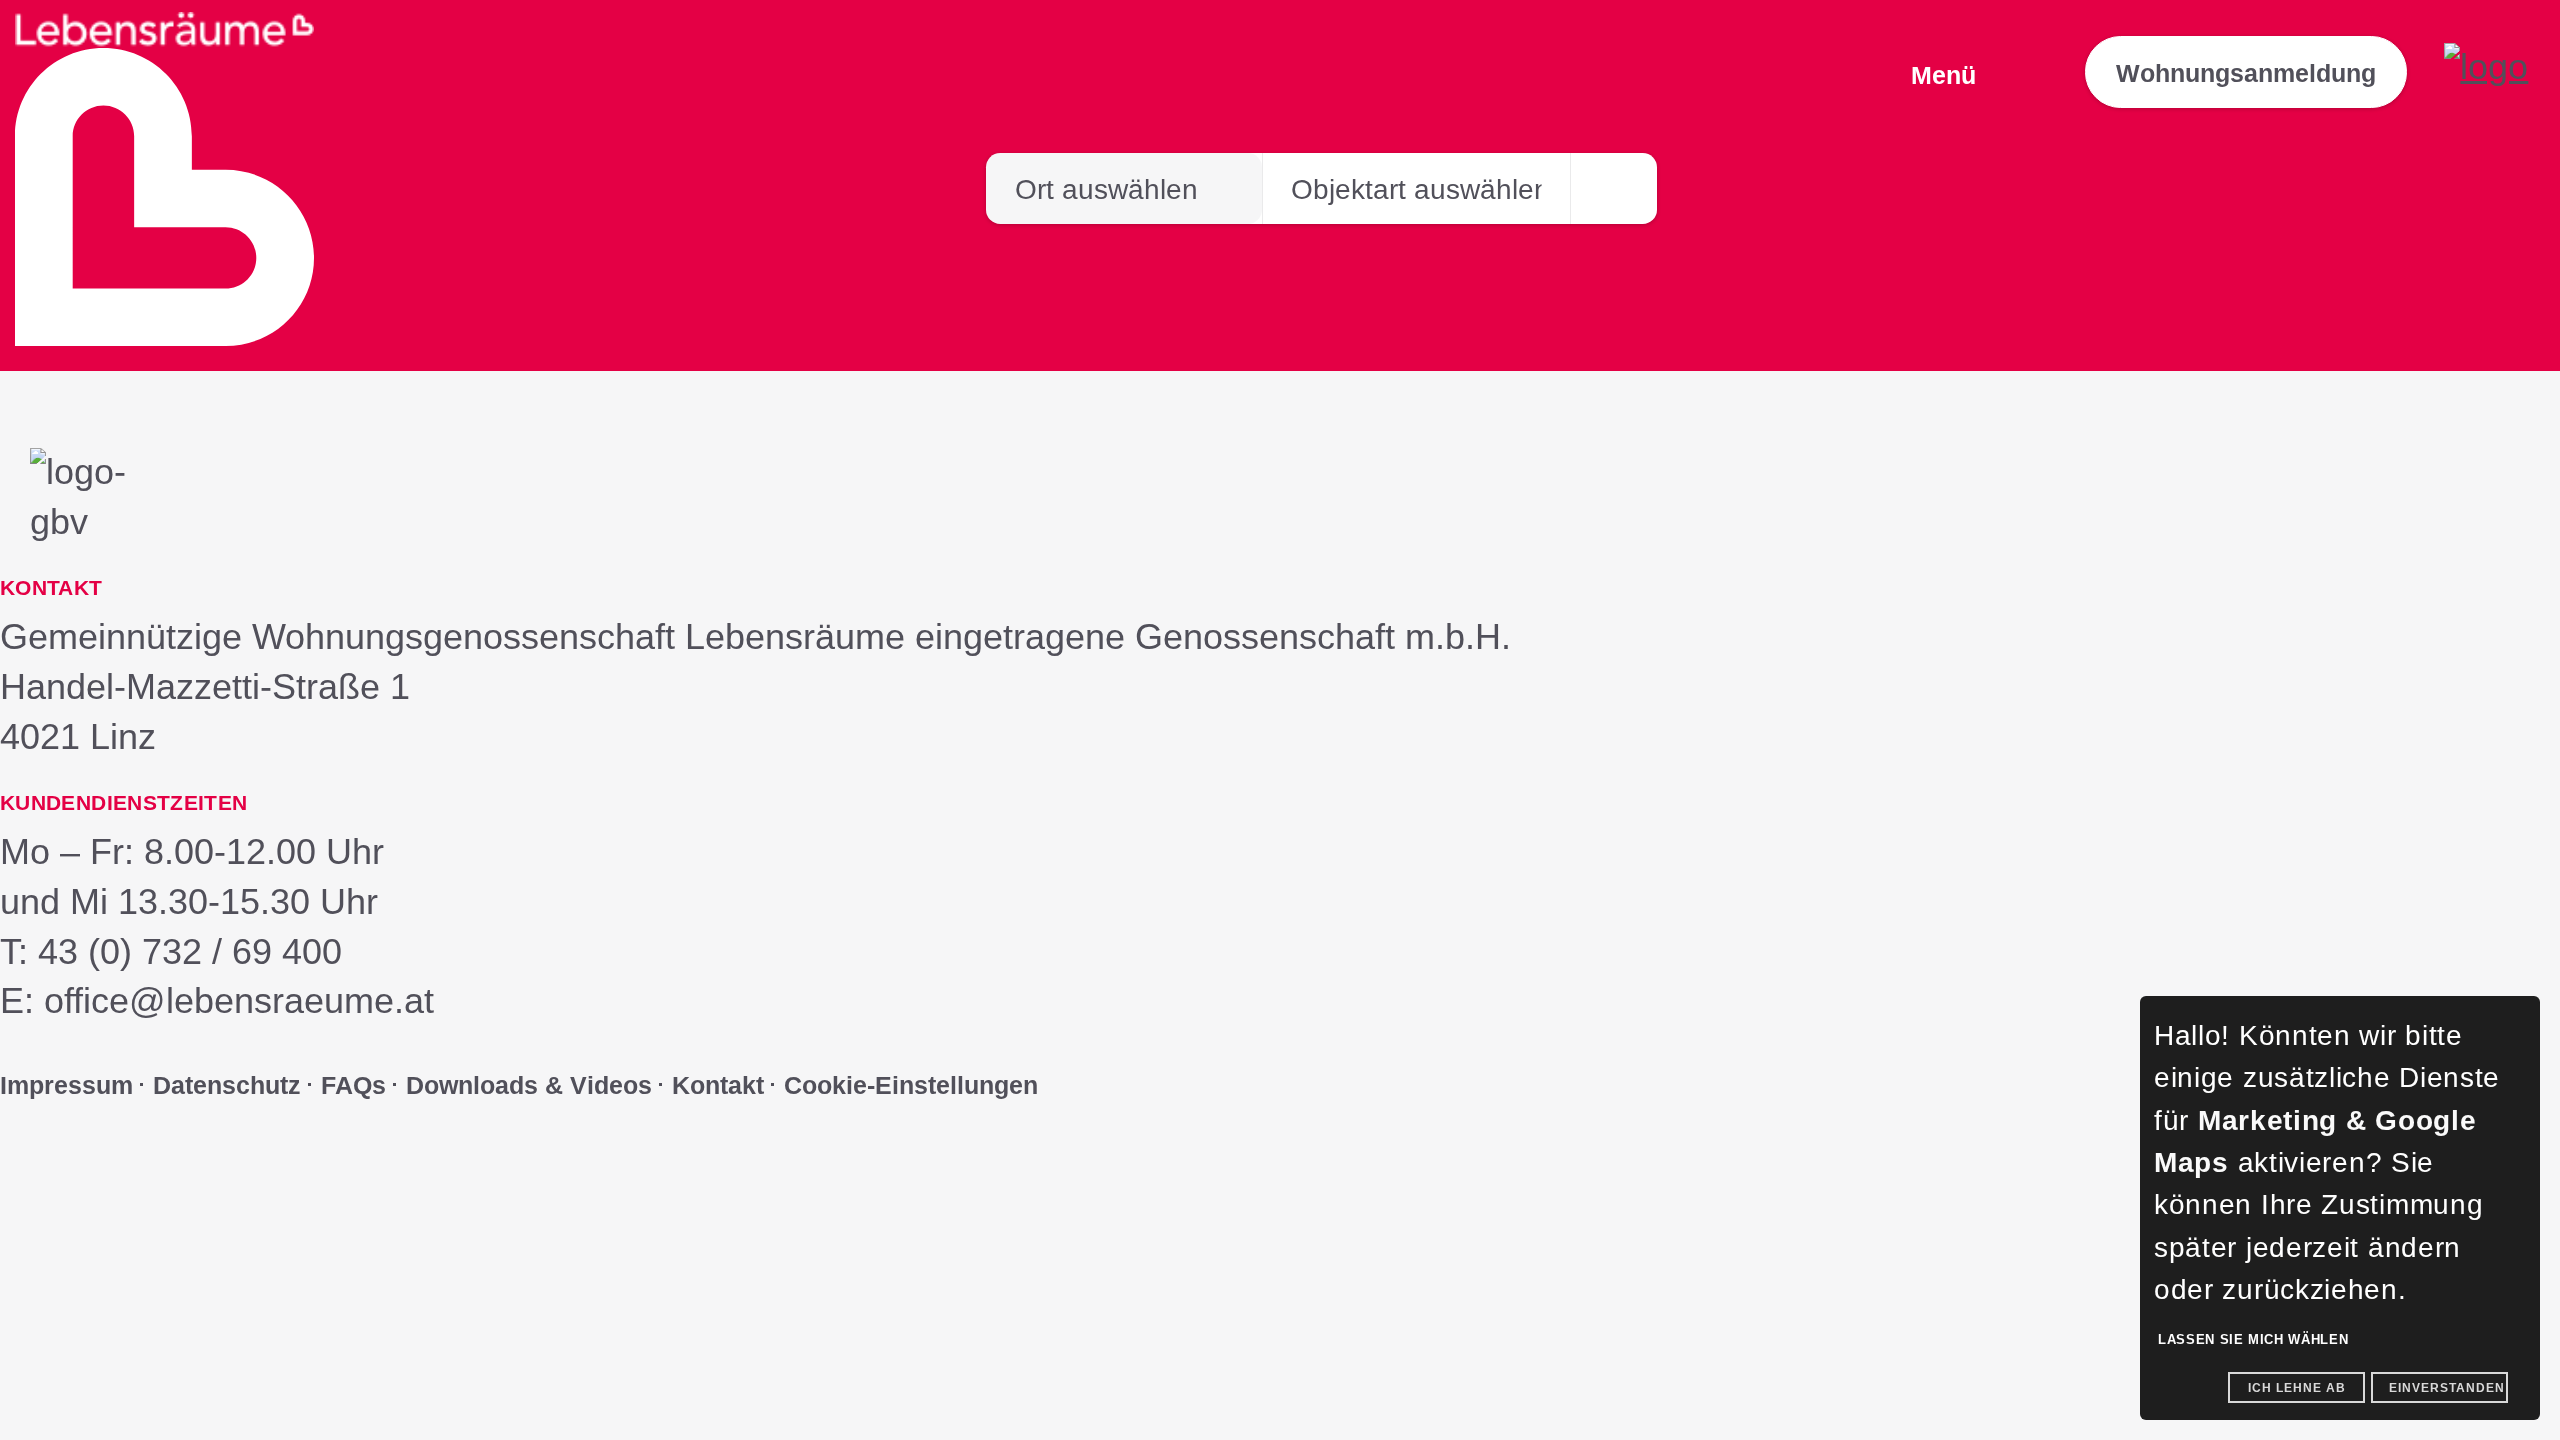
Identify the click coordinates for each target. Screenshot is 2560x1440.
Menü (1943, 75)
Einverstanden (2447, 1388)
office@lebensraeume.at (239, 1001)
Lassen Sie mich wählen (2253, 1339)
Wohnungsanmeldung (2246, 73)
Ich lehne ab (2297, 1388)
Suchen (1614, 199)
